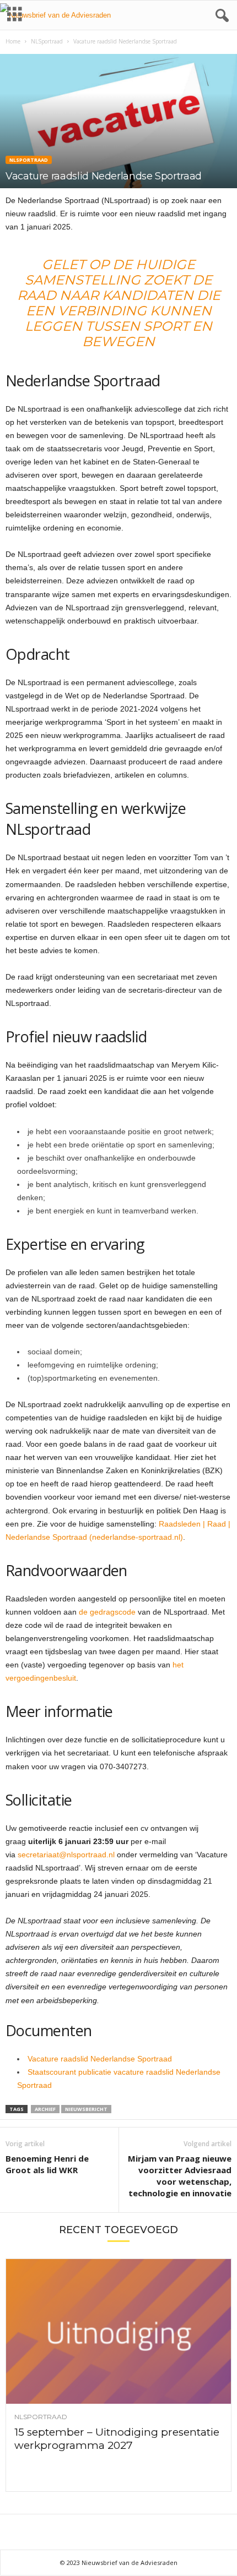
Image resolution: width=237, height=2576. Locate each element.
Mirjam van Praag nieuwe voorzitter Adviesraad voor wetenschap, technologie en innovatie (180, 2176)
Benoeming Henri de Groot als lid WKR (47, 2164)
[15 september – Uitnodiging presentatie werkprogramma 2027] (118, 2332)
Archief (45, 2109)
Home (13, 41)
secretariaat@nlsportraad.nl (67, 1855)
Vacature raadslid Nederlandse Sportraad (100, 2059)
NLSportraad (47, 41)
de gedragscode (107, 1612)
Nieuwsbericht (86, 2109)
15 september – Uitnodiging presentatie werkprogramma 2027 (117, 2439)
